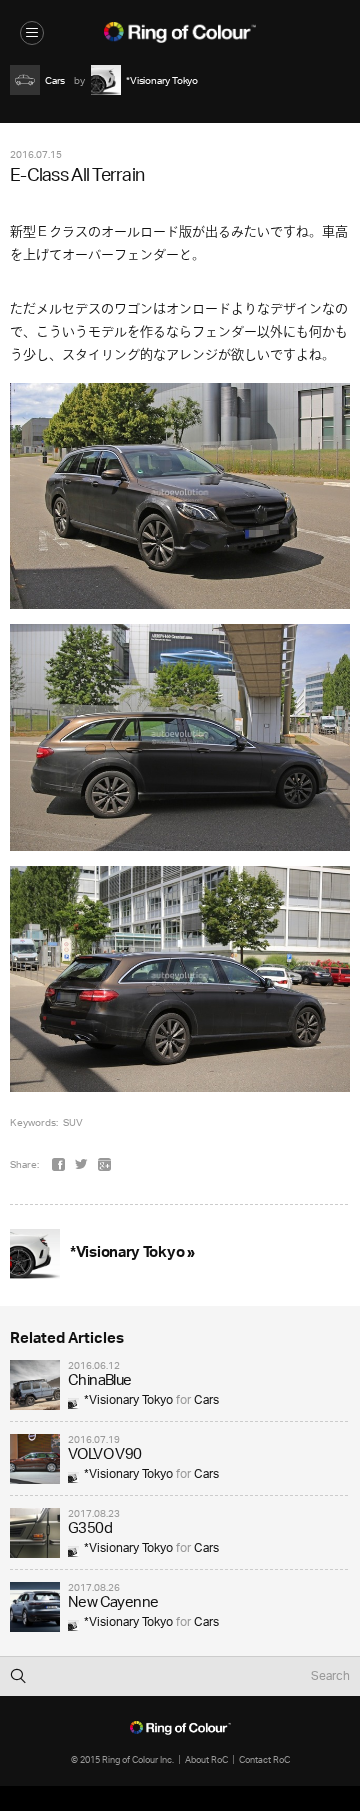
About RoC (206, 1759)
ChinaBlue (100, 1381)
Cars (206, 1400)
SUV (73, 1122)
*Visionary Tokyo (128, 1400)
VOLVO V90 (105, 1455)
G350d (90, 1529)
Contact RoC (264, 1759)
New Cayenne (113, 1603)
